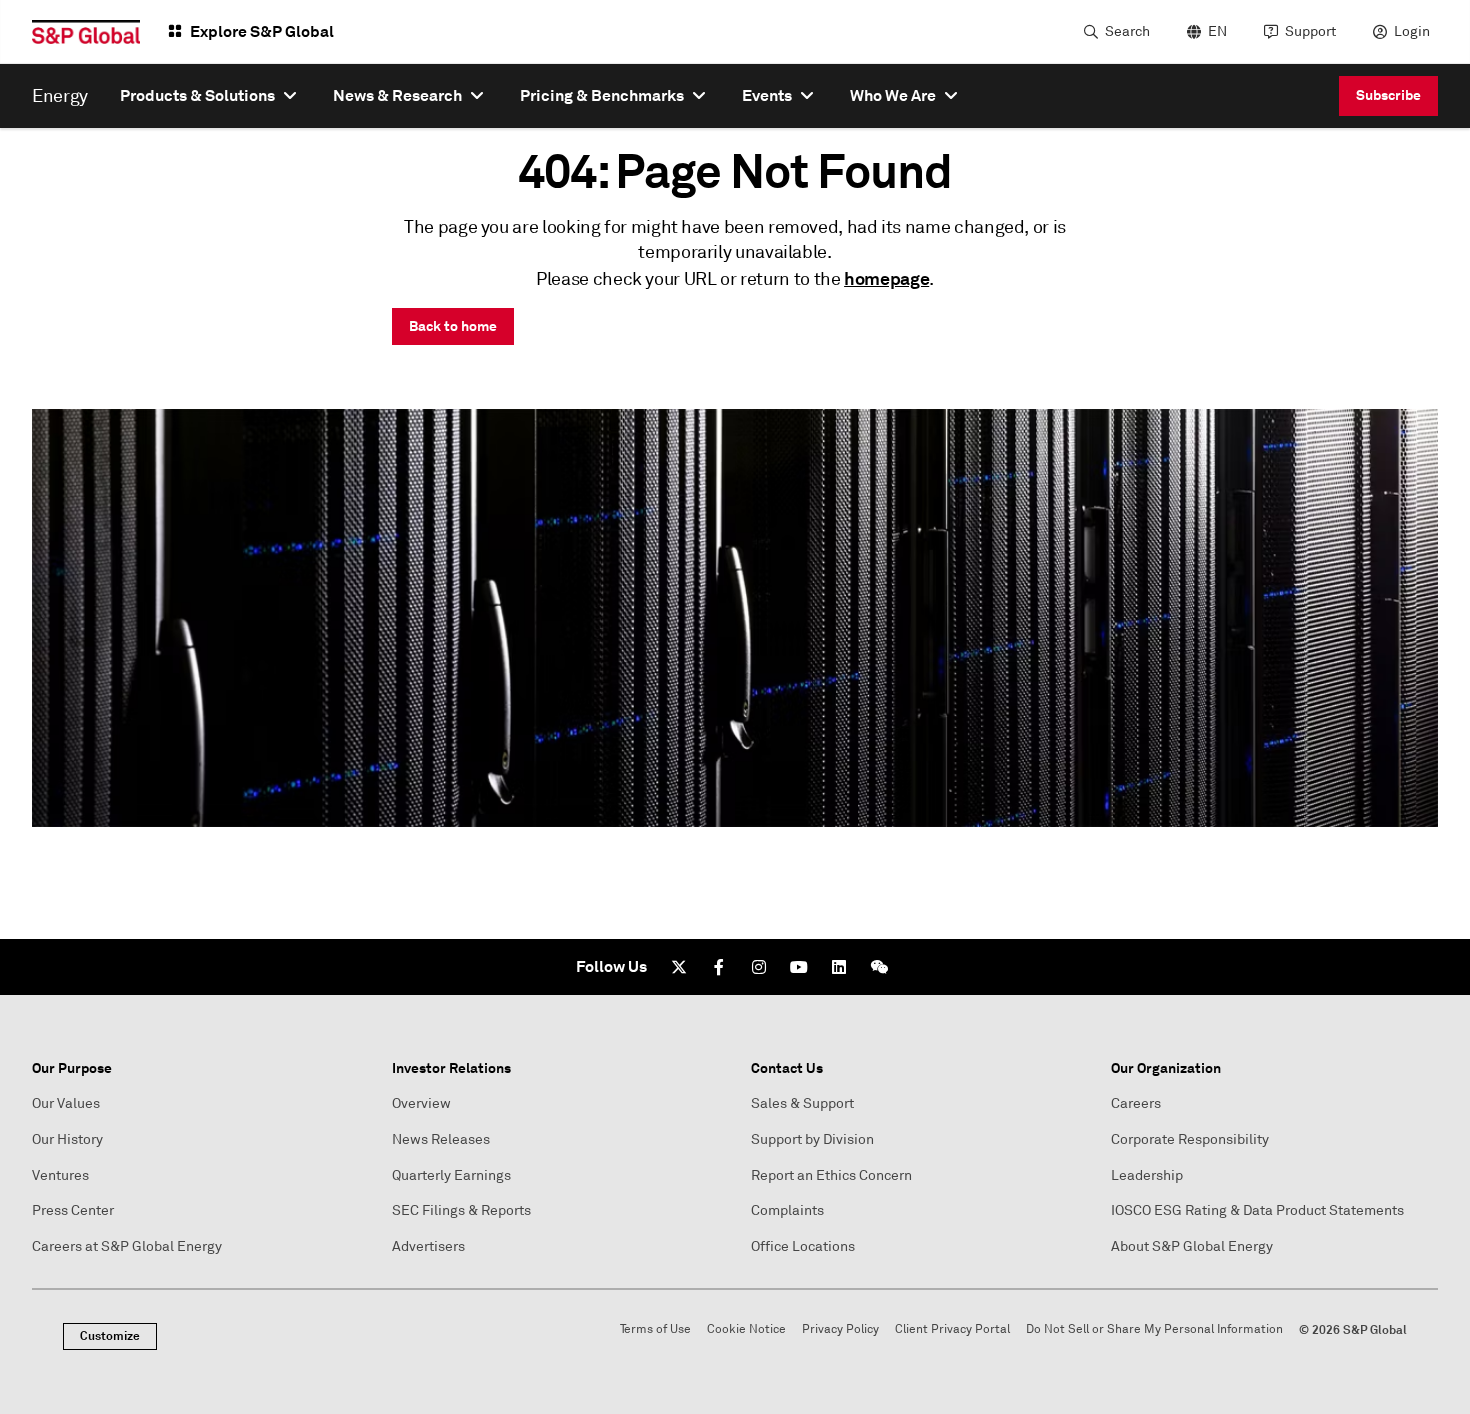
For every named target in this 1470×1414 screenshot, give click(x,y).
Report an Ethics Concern (831, 1175)
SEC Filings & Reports (461, 1210)
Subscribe (1388, 95)
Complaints (787, 1210)
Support (1310, 31)
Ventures (60, 1175)
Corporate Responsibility (1190, 1139)
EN (1217, 31)
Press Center (73, 1210)
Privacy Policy (840, 1329)
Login (1412, 31)
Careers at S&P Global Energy (127, 1246)
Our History (67, 1139)
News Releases (441, 1139)
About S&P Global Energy (1192, 1246)
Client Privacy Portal (952, 1329)
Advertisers (428, 1246)
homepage (886, 278)
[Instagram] (759, 967)
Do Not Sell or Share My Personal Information (1154, 1329)
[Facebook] (719, 967)
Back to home (453, 326)
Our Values (66, 1103)
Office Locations (803, 1246)
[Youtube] (799, 967)
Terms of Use (655, 1329)
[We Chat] (879, 967)
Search (1127, 31)
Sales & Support (802, 1103)
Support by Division (812, 1139)
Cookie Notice (746, 1329)
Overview (421, 1103)
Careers (1136, 1103)
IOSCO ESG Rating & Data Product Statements (1257, 1210)
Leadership (1147, 1175)
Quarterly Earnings (451, 1175)
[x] (679, 967)
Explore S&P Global (262, 31)
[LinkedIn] (839, 967)
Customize (110, 1336)
